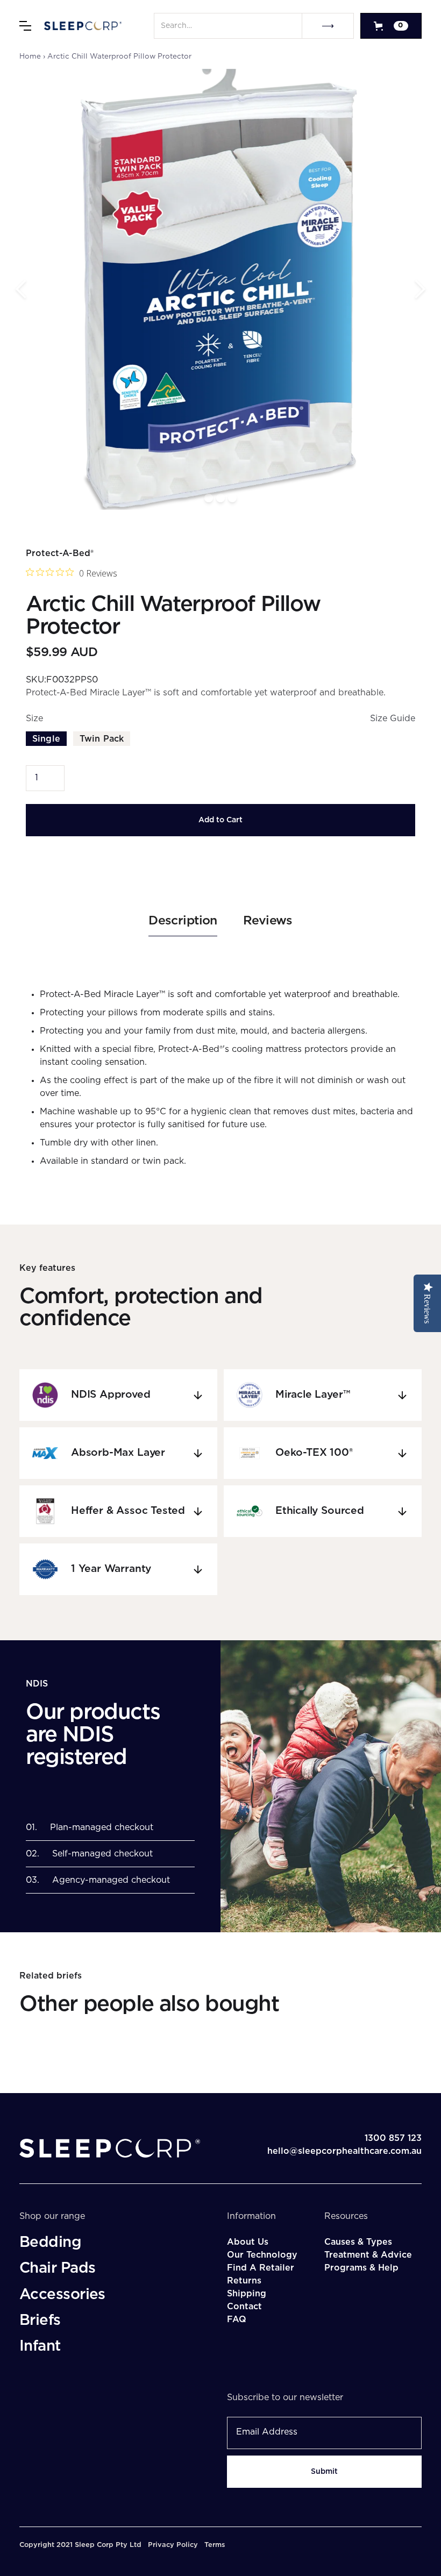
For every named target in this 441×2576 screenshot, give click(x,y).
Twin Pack (102, 739)
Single (46, 739)
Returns (244, 2281)
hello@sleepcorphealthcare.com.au (344, 2151)
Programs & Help (361, 2268)
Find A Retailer (261, 2268)
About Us (248, 2242)
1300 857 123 (393, 2138)
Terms (215, 2545)
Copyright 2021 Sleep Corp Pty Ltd (80, 2545)
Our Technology (262, 2255)
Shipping (247, 2294)
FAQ (237, 2319)
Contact (244, 2307)
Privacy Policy (173, 2545)
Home (30, 56)
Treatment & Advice (368, 2255)
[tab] (183, 925)
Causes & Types (358, 2242)
